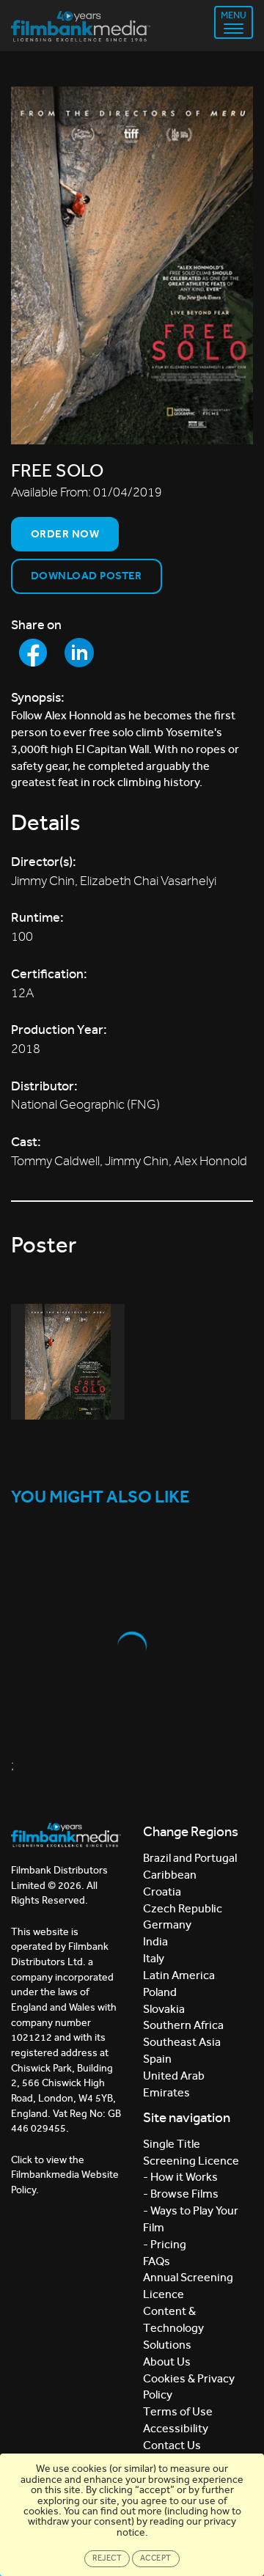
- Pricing (165, 2244)
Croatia (162, 1891)
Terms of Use (178, 2411)
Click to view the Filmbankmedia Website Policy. (65, 2175)
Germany (167, 1924)
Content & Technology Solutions (173, 2328)
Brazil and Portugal (190, 1858)
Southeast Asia (182, 2042)
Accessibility (176, 2428)
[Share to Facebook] (33, 653)
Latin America (179, 1975)
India (155, 1941)
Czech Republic (183, 1908)
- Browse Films (181, 2194)
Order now (65, 534)
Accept (156, 2558)
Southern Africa (183, 2025)
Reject (107, 2558)
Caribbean (170, 1875)
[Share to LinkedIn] (79, 653)
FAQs (157, 2261)
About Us (167, 2362)
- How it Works (180, 2177)
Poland (160, 1992)
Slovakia (164, 2009)
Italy (154, 1958)
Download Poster (87, 576)
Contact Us (172, 2445)
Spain (157, 2059)
